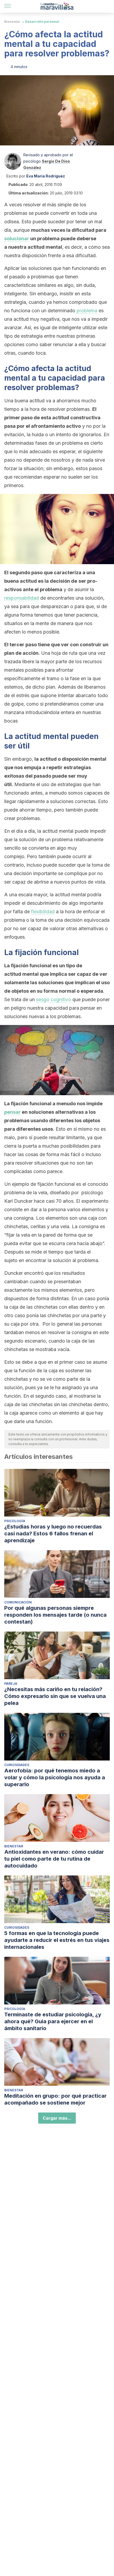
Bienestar (12, 22)
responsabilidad (22, 598)
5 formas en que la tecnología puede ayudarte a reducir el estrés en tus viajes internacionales (57, 1940)
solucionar (17, 239)
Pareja (11, 1684)
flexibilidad (43, 912)
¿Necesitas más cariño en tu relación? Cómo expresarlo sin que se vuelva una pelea (55, 1696)
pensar (12, 1112)
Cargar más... (57, 2118)
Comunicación (18, 1602)
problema (87, 311)
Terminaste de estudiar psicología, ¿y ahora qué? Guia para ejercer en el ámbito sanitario (53, 2021)
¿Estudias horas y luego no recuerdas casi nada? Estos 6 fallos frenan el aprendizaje (53, 1534)
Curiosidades (17, 1765)
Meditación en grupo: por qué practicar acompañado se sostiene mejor (55, 2099)
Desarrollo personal (42, 22)
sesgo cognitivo (54, 999)
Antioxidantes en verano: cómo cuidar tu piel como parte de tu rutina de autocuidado (54, 1859)
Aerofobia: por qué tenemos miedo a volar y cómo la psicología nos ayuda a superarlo (55, 1777)
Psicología (15, 1521)
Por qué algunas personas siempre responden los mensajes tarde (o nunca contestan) (55, 1615)
